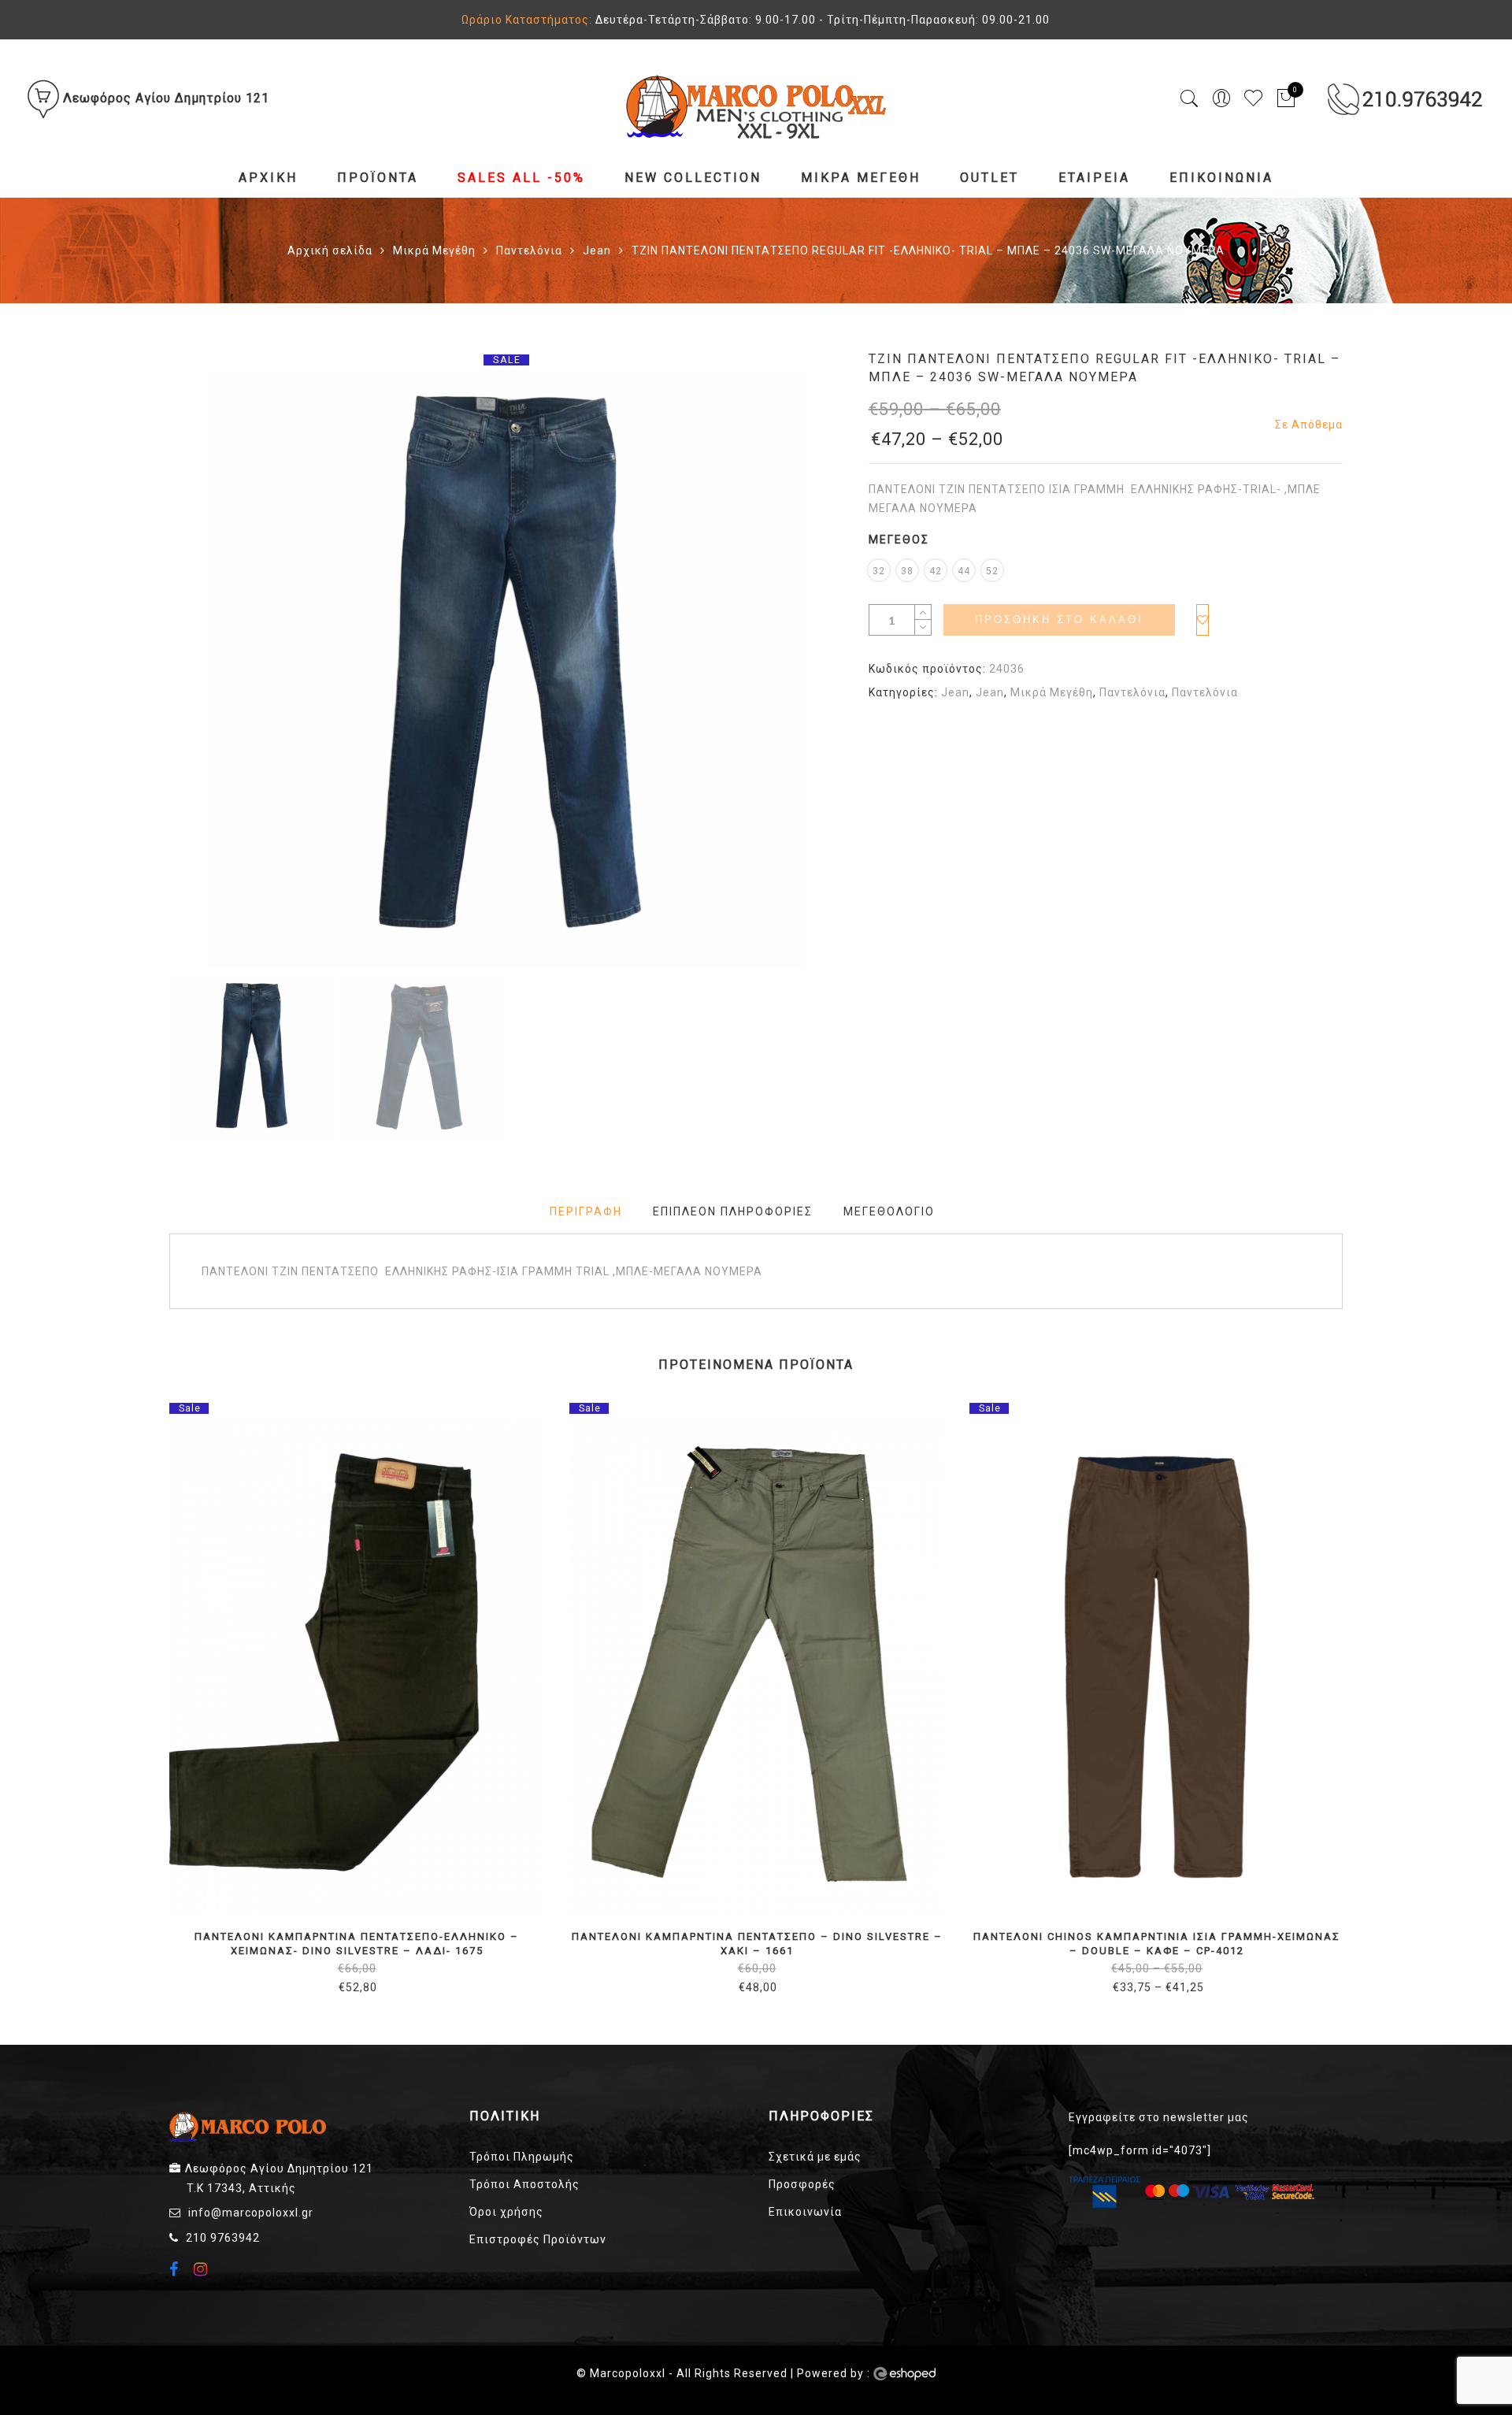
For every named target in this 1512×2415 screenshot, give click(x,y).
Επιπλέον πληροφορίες (733, 1211)
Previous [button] (208, 671)
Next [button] (797, 671)
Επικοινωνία (1221, 178)
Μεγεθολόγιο (889, 1211)
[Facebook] (176, 2271)
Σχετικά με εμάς (815, 2157)
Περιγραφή (586, 1211)
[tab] (586, 1212)
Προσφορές (802, 2184)
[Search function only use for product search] (1190, 99)
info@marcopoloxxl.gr (251, 2213)
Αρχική (268, 178)
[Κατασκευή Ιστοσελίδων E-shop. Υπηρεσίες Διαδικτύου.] (904, 2374)
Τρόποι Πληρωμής (522, 2157)
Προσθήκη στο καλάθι (1059, 620)
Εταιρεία (1094, 178)
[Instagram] (203, 2269)
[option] (506, 669)
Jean (597, 250)
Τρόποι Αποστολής (524, 2184)
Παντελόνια (529, 250)
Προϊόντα (378, 178)
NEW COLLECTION (693, 178)
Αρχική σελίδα (330, 250)
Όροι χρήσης (506, 2212)
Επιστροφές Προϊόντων (538, 2239)
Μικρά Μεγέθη (861, 178)
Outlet (989, 178)
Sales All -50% (521, 178)
